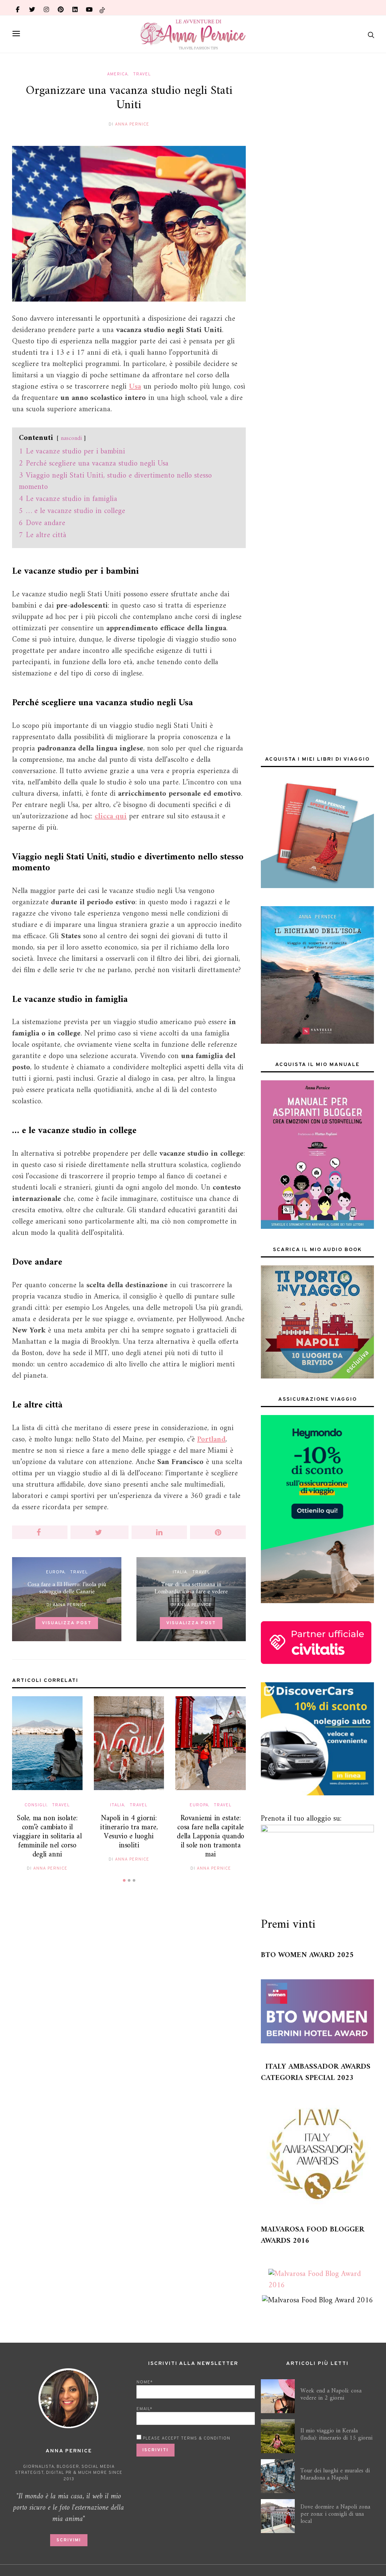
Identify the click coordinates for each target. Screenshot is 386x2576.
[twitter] (32, 8)
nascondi (71, 438)
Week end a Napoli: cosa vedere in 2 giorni (331, 2395)
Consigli (36, 1805)
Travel (142, 74)
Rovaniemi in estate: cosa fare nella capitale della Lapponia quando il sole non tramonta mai (211, 1837)
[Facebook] (18, 8)
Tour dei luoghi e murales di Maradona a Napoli (335, 2474)
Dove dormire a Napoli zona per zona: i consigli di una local (335, 2514)
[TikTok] (102, 7)
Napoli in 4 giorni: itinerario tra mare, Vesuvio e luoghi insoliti (129, 1832)
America (117, 74)
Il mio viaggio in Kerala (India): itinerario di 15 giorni (336, 2434)
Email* (144, 2409)
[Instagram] (46, 8)
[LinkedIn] (75, 8)
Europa (55, 1572)
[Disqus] (129, 2006)
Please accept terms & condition (186, 2438)
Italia (180, 1572)
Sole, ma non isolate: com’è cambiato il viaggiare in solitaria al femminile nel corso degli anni (47, 1837)
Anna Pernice (132, 124)
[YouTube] (89, 8)
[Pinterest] (61, 8)
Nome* (145, 2382)
